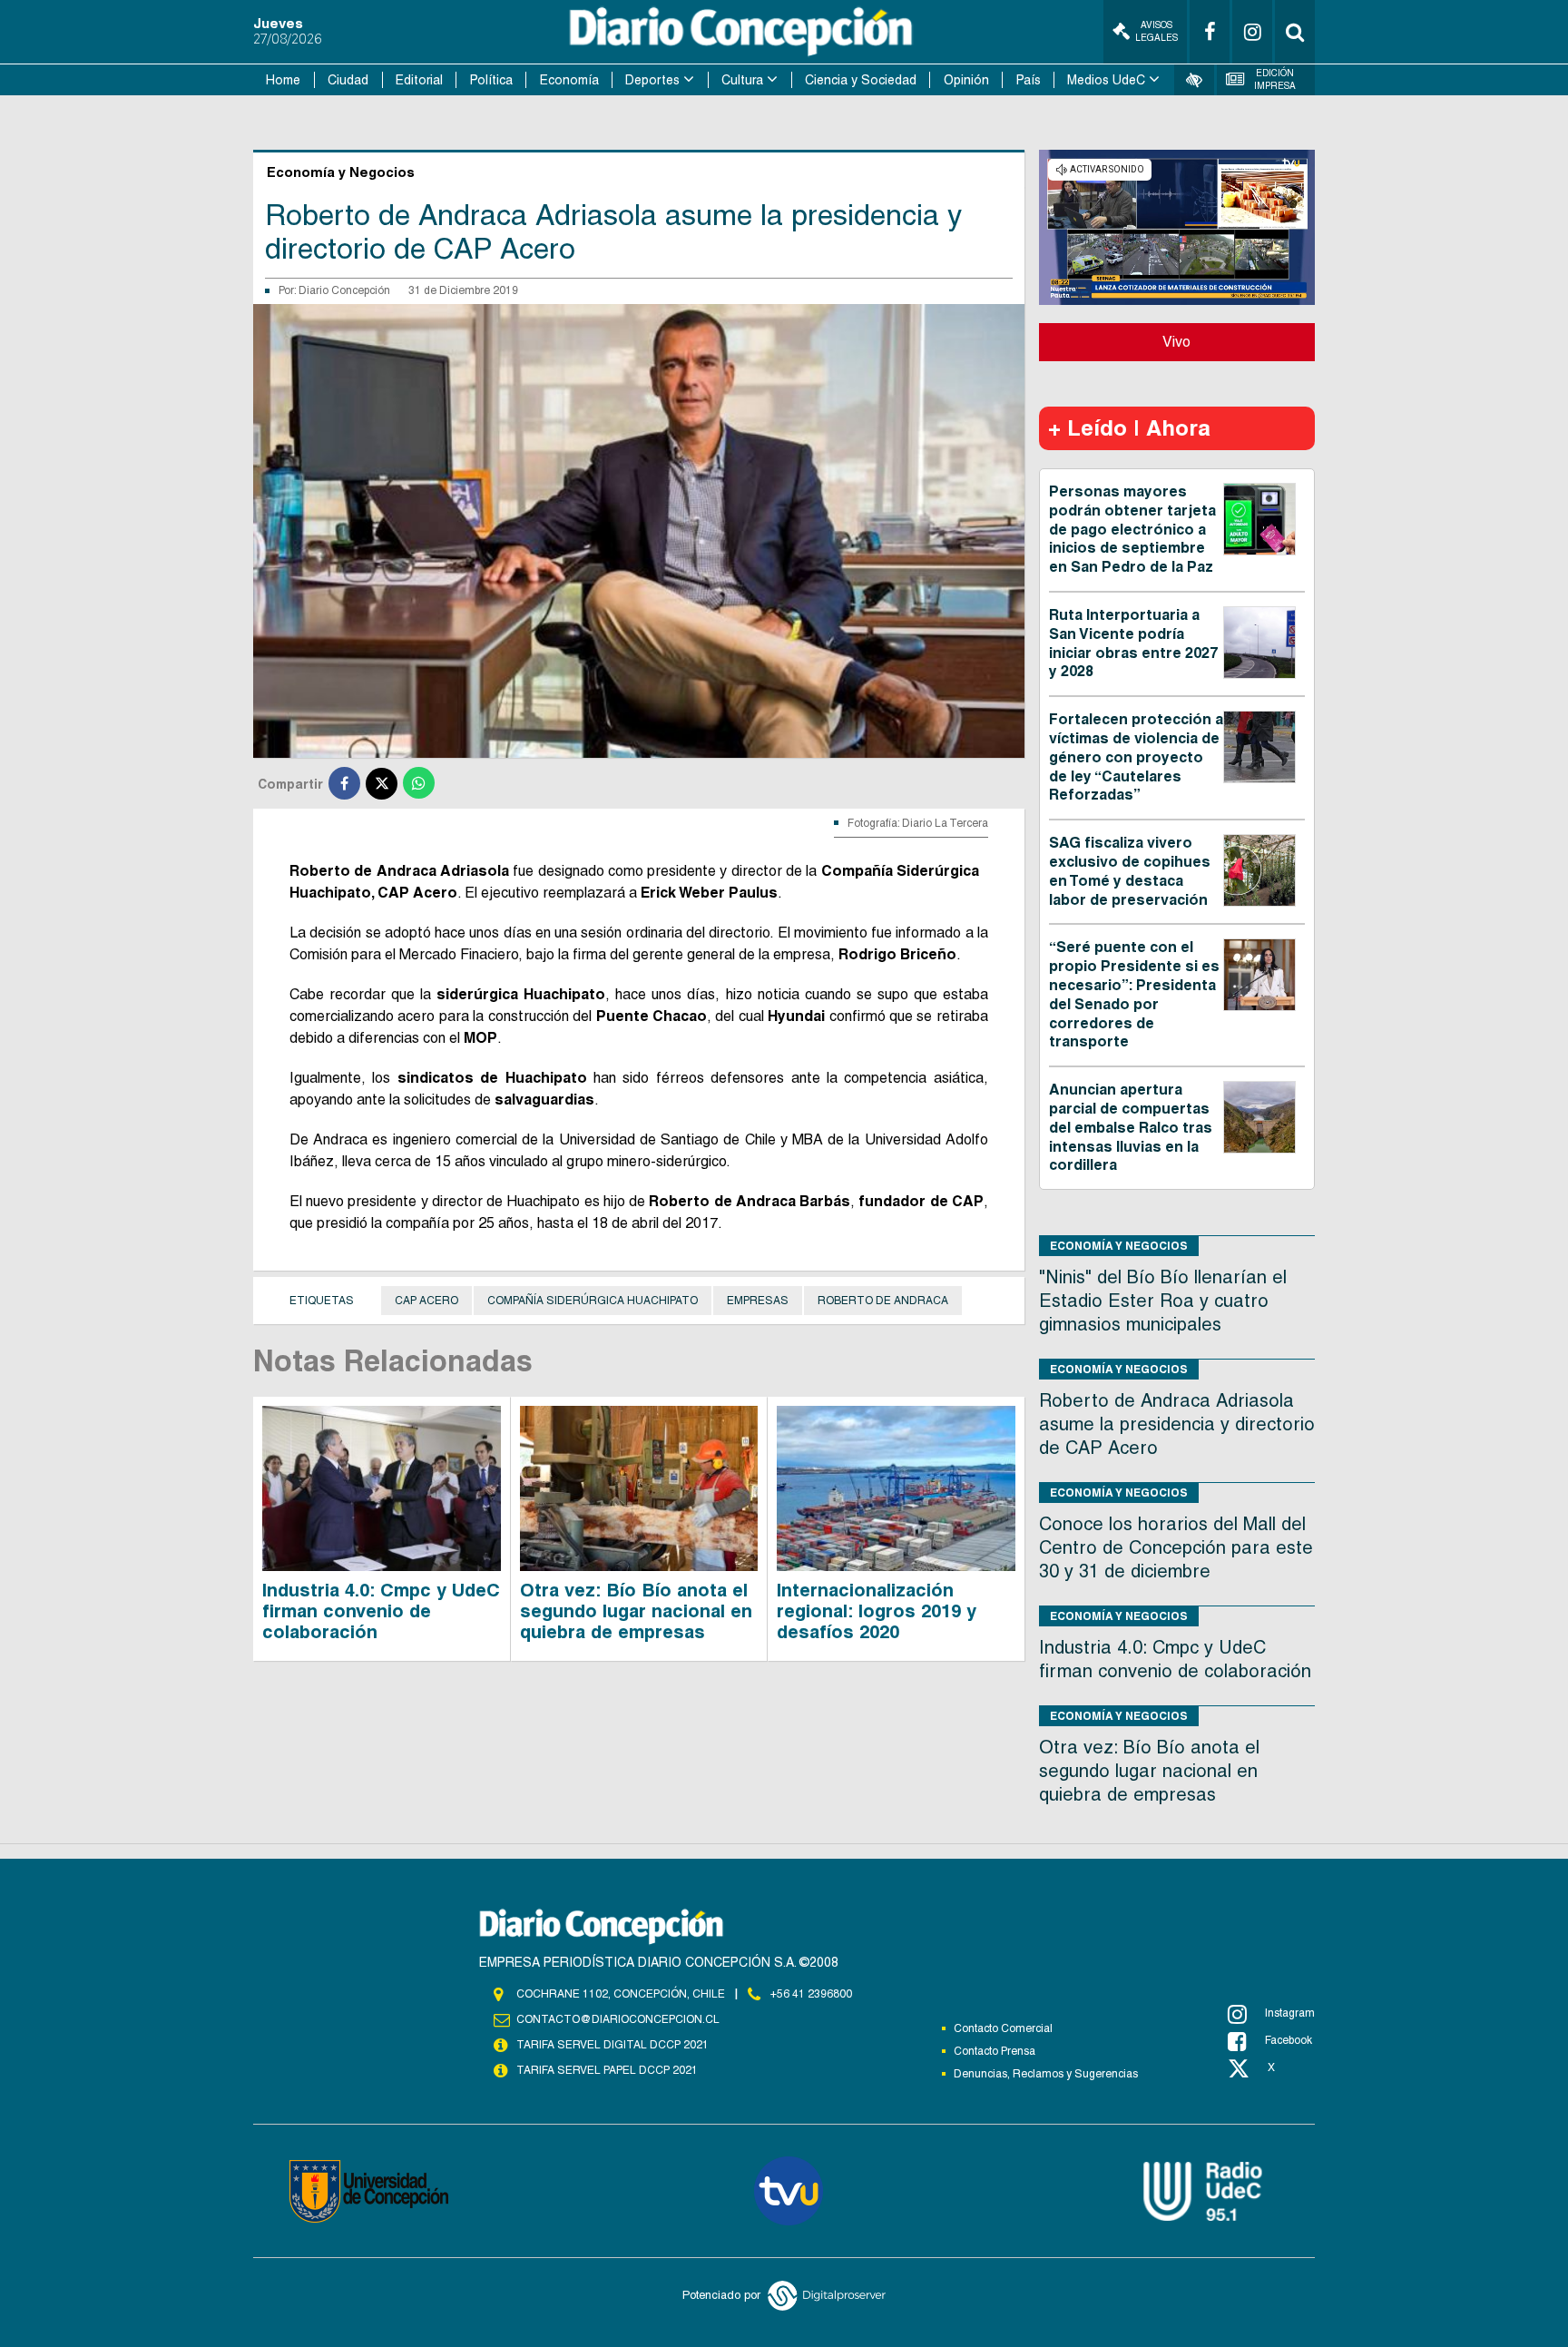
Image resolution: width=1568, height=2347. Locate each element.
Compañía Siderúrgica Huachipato (593, 1301)
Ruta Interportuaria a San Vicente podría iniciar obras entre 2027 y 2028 (1133, 643)
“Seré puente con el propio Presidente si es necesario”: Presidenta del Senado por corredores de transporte (1134, 994)
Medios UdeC (1106, 80)
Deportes (652, 80)
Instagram (1290, 2013)
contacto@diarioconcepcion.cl (618, 2019)
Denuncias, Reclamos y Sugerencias (1046, 2074)
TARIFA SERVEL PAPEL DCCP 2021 (607, 2070)
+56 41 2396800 (811, 1994)
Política (491, 80)
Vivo (1176, 342)
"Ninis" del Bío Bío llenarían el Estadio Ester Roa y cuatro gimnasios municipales (1163, 1301)
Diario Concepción (344, 290)
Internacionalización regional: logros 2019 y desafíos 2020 (877, 1611)
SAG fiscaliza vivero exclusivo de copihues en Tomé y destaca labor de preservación (1130, 871)
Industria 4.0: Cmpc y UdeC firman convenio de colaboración (381, 1611)
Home (283, 80)
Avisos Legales (1156, 31)
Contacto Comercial (1003, 2028)
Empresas (758, 1301)
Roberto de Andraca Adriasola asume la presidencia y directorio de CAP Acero (1177, 1424)
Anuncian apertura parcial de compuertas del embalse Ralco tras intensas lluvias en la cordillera (1131, 1127)
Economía (569, 80)
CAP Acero (426, 1301)
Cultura (742, 80)
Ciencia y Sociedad (861, 80)
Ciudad (348, 80)
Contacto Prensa (995, 2051)
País (1029, 80)
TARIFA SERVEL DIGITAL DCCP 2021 (612, 2045)
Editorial (419, 80)
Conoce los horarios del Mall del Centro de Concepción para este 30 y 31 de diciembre (1176, 1547)
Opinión (966, 80)
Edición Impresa (1275, 79)
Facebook (1289, 2040)
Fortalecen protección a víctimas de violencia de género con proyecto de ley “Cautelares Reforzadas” (1136, 757)
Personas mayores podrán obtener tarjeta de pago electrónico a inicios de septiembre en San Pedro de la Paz (1132, 529)
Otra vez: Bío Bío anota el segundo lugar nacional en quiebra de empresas (636, 1611)
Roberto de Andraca (883, 1301)
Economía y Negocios (1119, 1246)
